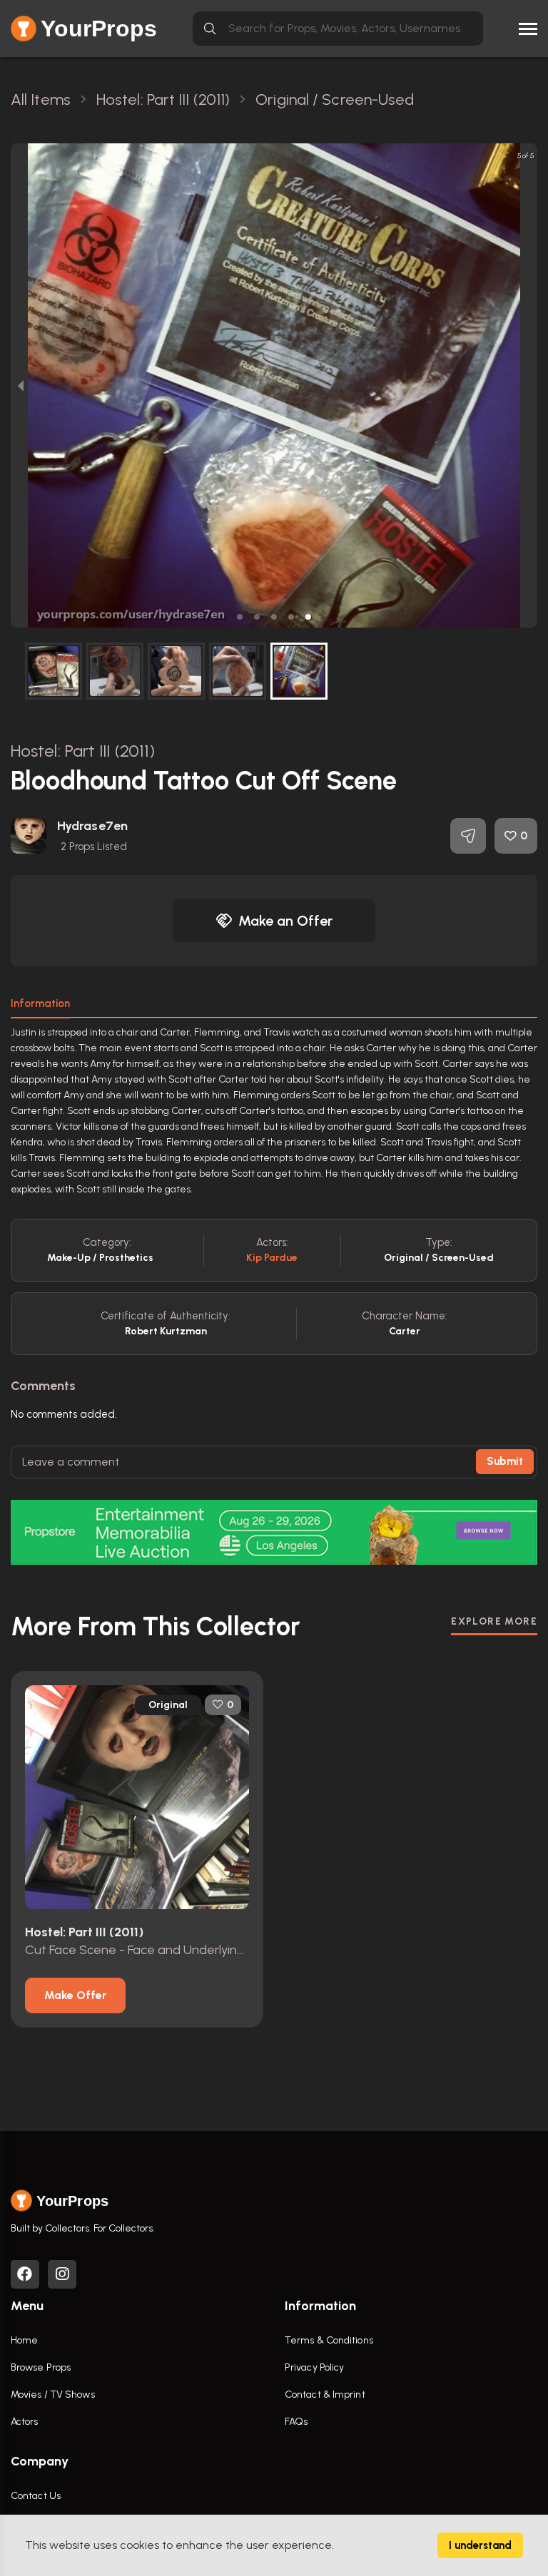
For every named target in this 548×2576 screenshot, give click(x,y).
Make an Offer (285, 921)
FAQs (296, 2422)
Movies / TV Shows (53, 2394)
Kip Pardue (272, 1258)
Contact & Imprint (325, 2394)
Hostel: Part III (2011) (83, 751)
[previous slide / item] (21, 385)
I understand (480, 2545)
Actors (25, 2422)
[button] (240, 617)
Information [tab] (40, 1003)
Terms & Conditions (329, 2340)
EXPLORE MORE (494, 1621)
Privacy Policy (314, 2367)
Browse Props (41, 2367)
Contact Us (36, 2496)
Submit (505, 1461)
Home (24, 2340)
